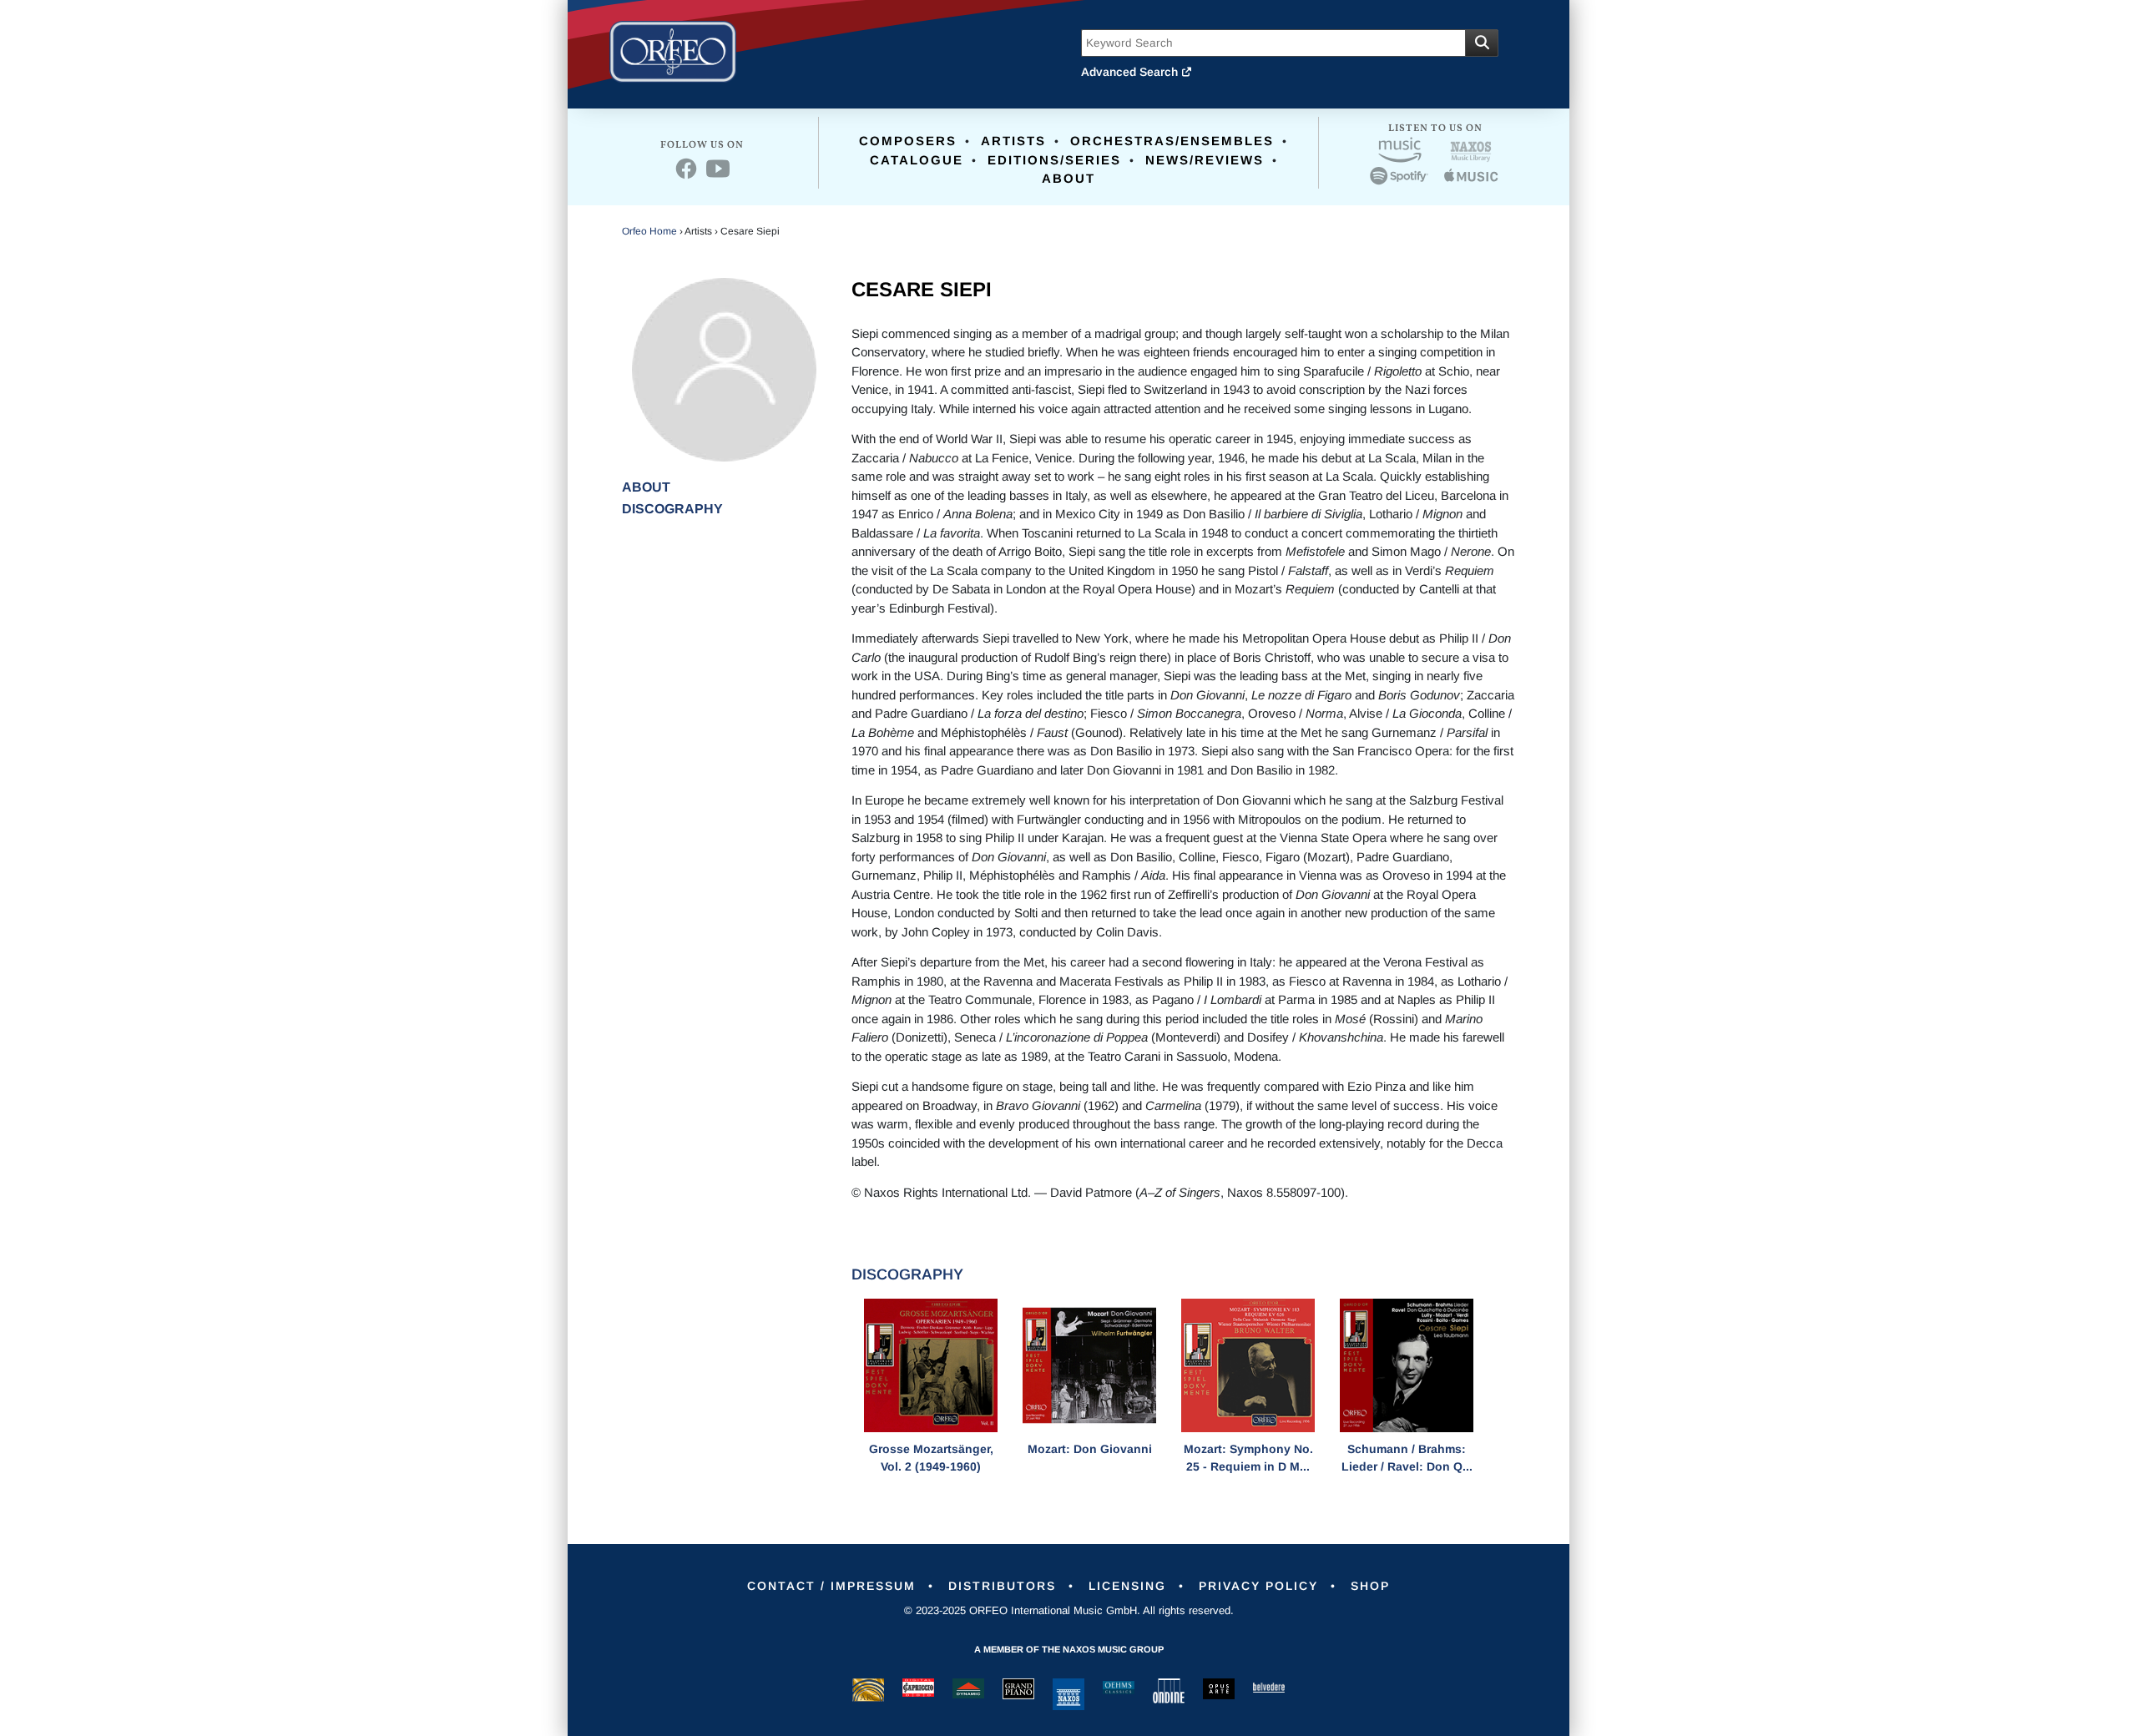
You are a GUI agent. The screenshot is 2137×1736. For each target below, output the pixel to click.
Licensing (1127, 1586)
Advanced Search (1131, 72)
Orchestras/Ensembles (1172, 141)
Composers (908, 141)
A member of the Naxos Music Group (1069, 1649)
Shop (1370, 1586)
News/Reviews (1205, 160)
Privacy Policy (1258, 1586)
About (1068, 178)
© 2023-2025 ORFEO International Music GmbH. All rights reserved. (1069, 1610)
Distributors (1002, 1586)
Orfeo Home (649, 231)
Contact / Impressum (831, 1586)
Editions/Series (1054, 160)
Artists (1013, 141)
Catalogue (917, 160)
